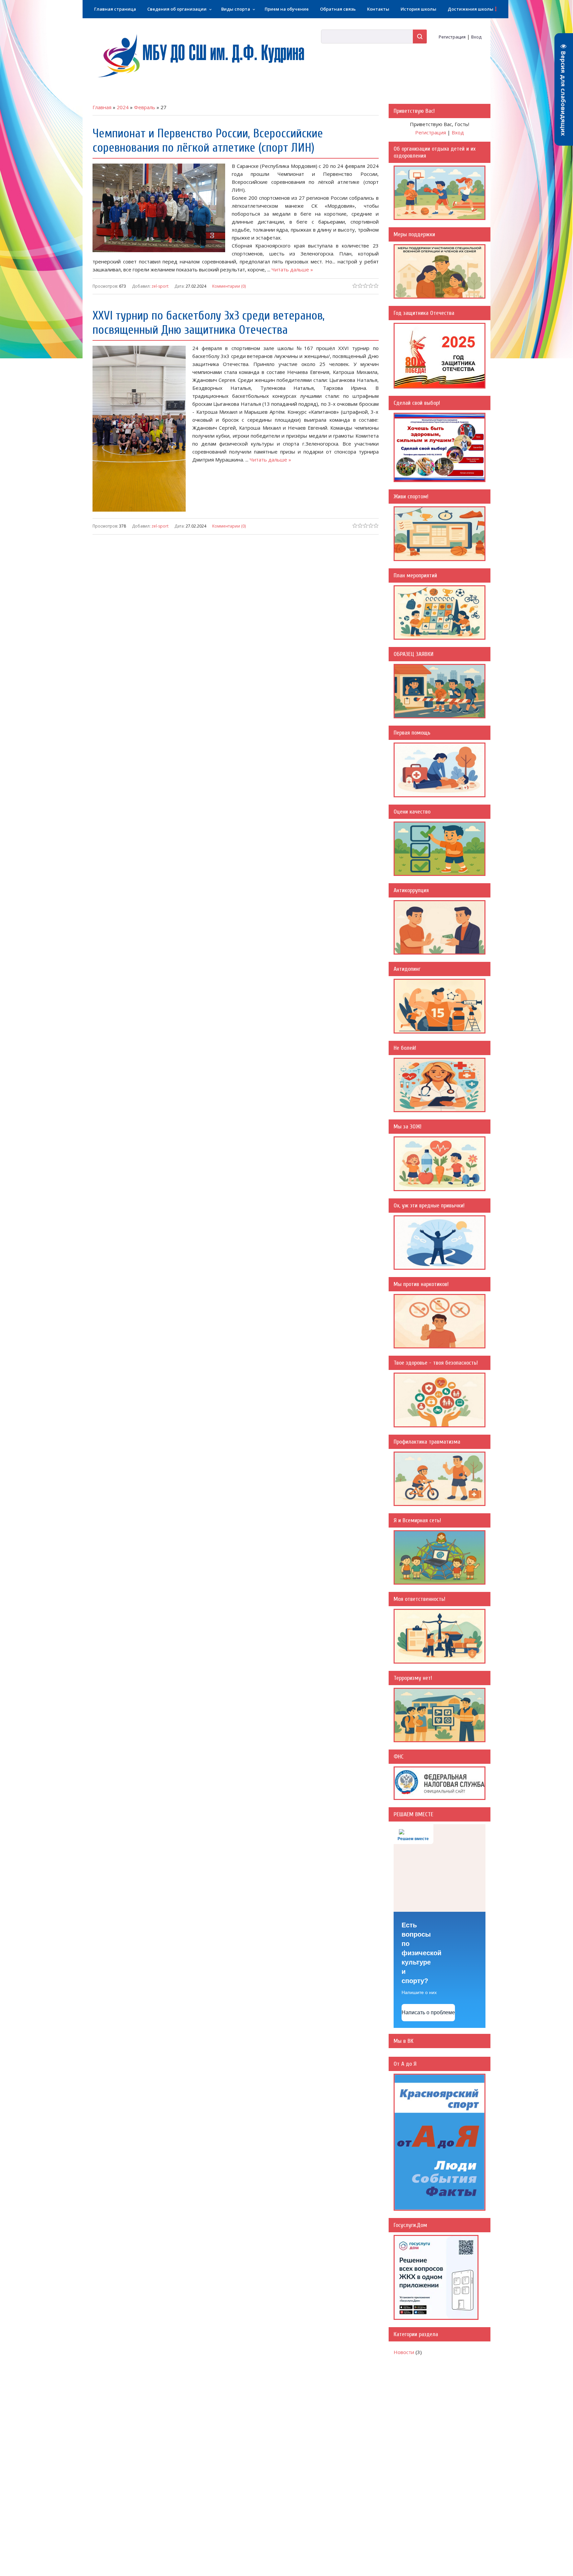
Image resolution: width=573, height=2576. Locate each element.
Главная (102, 107)
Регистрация (452, 37)
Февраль (145, 107)
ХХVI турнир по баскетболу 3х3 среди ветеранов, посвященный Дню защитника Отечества (209, 323)
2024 (123, 107)
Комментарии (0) (229, 286)
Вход (476, 37)
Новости (404, 2352)
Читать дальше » (292, 269)
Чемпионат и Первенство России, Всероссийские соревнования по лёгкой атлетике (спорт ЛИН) (208, 141)
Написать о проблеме (428, 2012)
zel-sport (160, 286)
